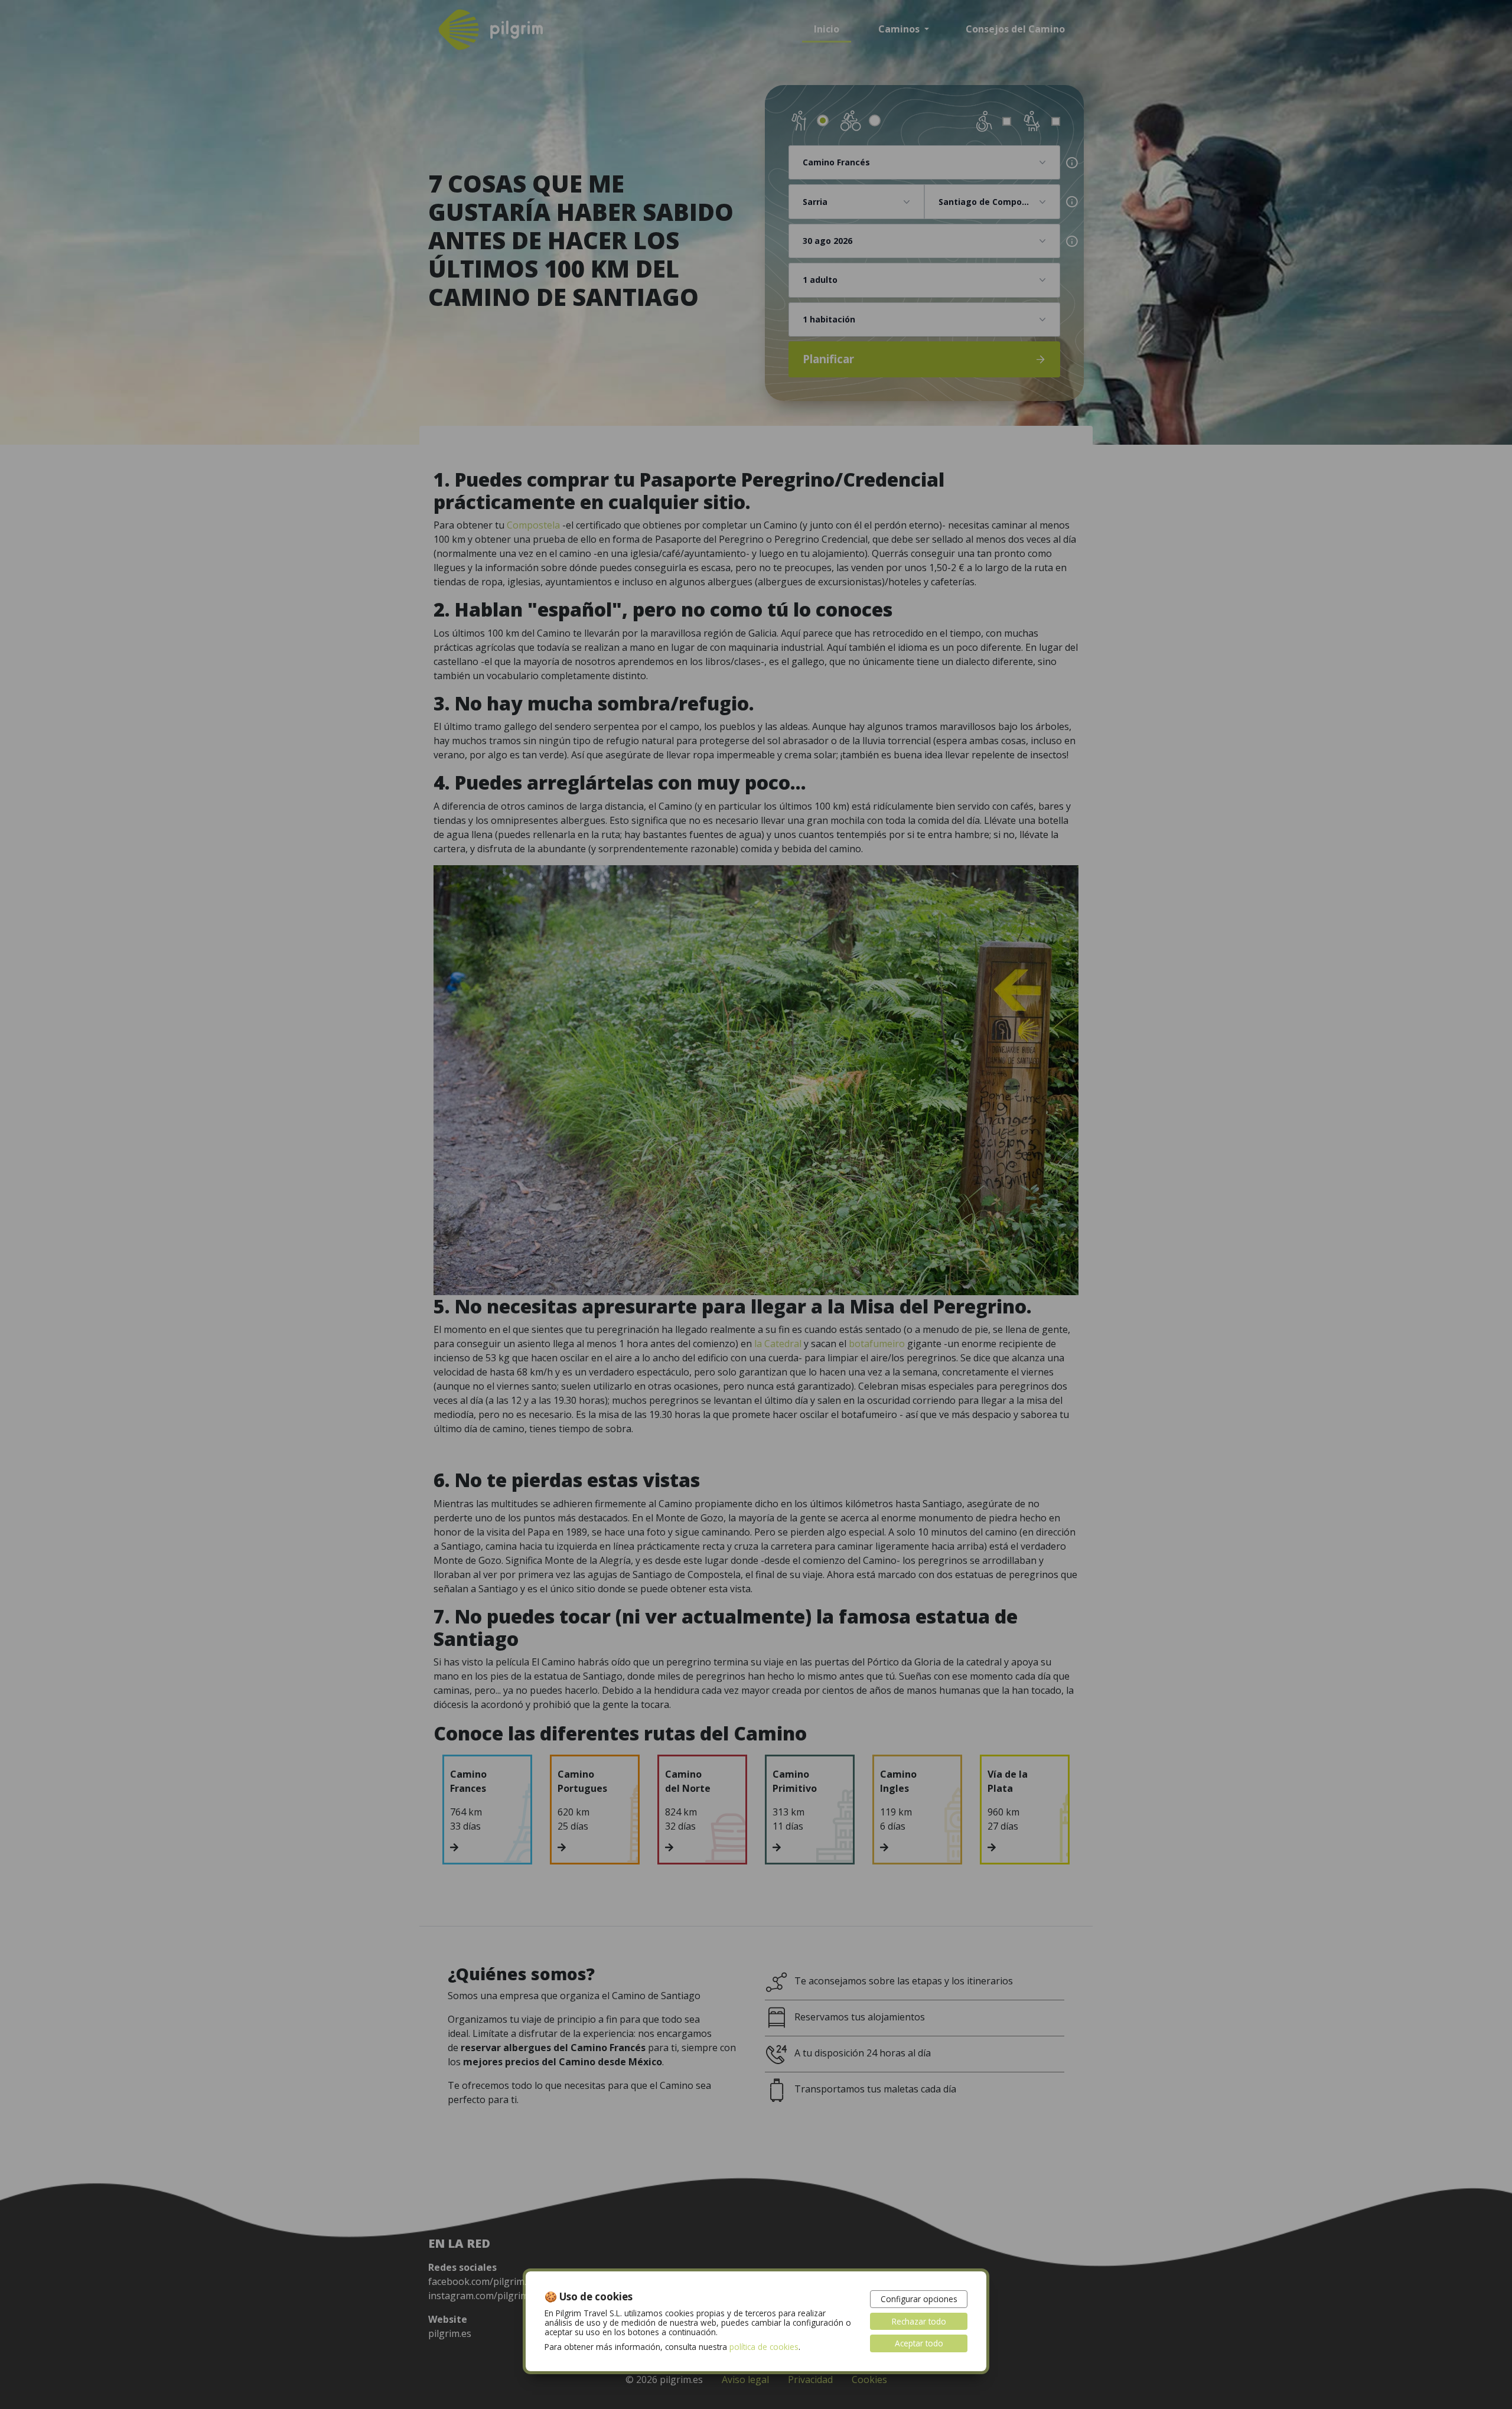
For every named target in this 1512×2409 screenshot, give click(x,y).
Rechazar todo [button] (919, 2321)
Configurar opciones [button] (919, 2299)
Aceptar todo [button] (919, 2343)
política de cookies (764, 2347)
